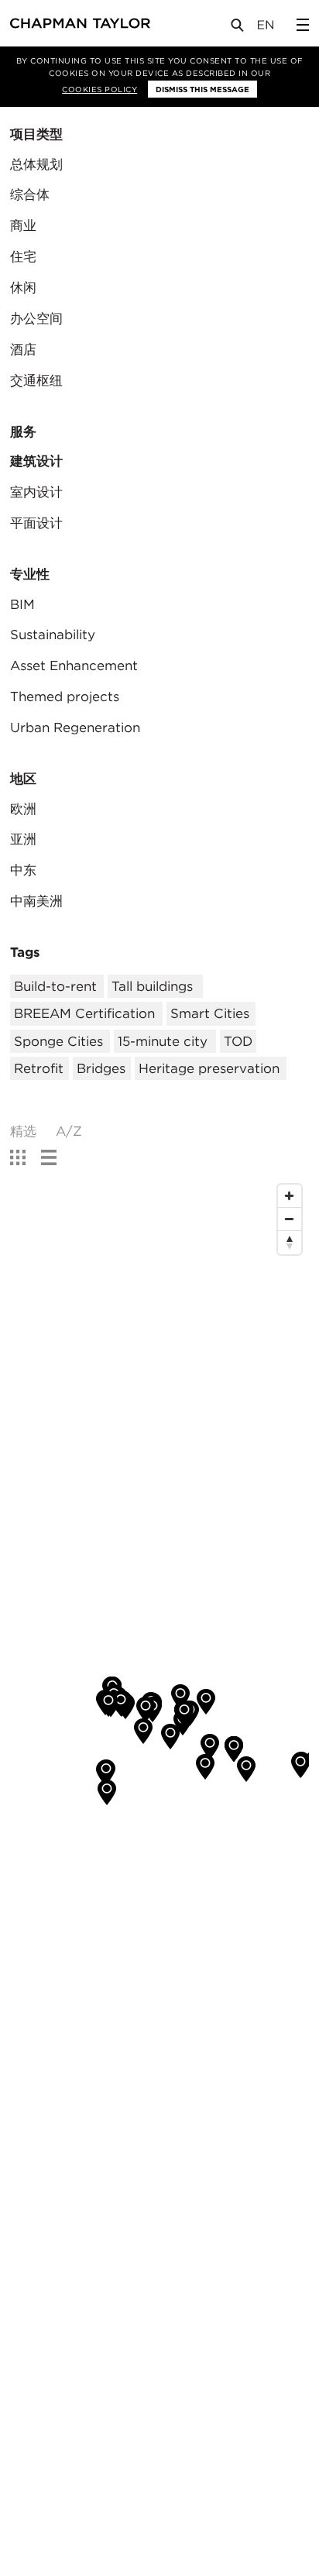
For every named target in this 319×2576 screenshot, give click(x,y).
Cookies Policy (99, 89)
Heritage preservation (209, 1068)
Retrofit (39, 1068)
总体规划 (36, 164)
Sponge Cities (58, 1041)
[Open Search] (238, 28)
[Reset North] (290, 1243)
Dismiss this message (202, 89)
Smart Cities (210, 1013)
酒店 (23, 349)
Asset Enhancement (74, 665)
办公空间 (36, 318)
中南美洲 (36, 901)
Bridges (101, 1068)
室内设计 (36, 492)
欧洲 (23, 809)
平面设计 (36, 523)
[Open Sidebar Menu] (303, 25)
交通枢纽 (36, 380)
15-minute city (163, 1041)
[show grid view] (18, 1158)
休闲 (23, 287)
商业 (23, 225)
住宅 (23, 256)
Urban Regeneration (75, 727)
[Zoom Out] (290, 1219)
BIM (22, 604)
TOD (238, 1041)
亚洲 (23, 839)
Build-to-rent (55, 986)
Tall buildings (152, 986)
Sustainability (53, 635)
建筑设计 (36, 461)
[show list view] (49, 1158)
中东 (23, 870)
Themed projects (65, 696)
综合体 (30, 194)
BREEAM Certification (84, 1013)
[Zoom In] (290, 1196)
